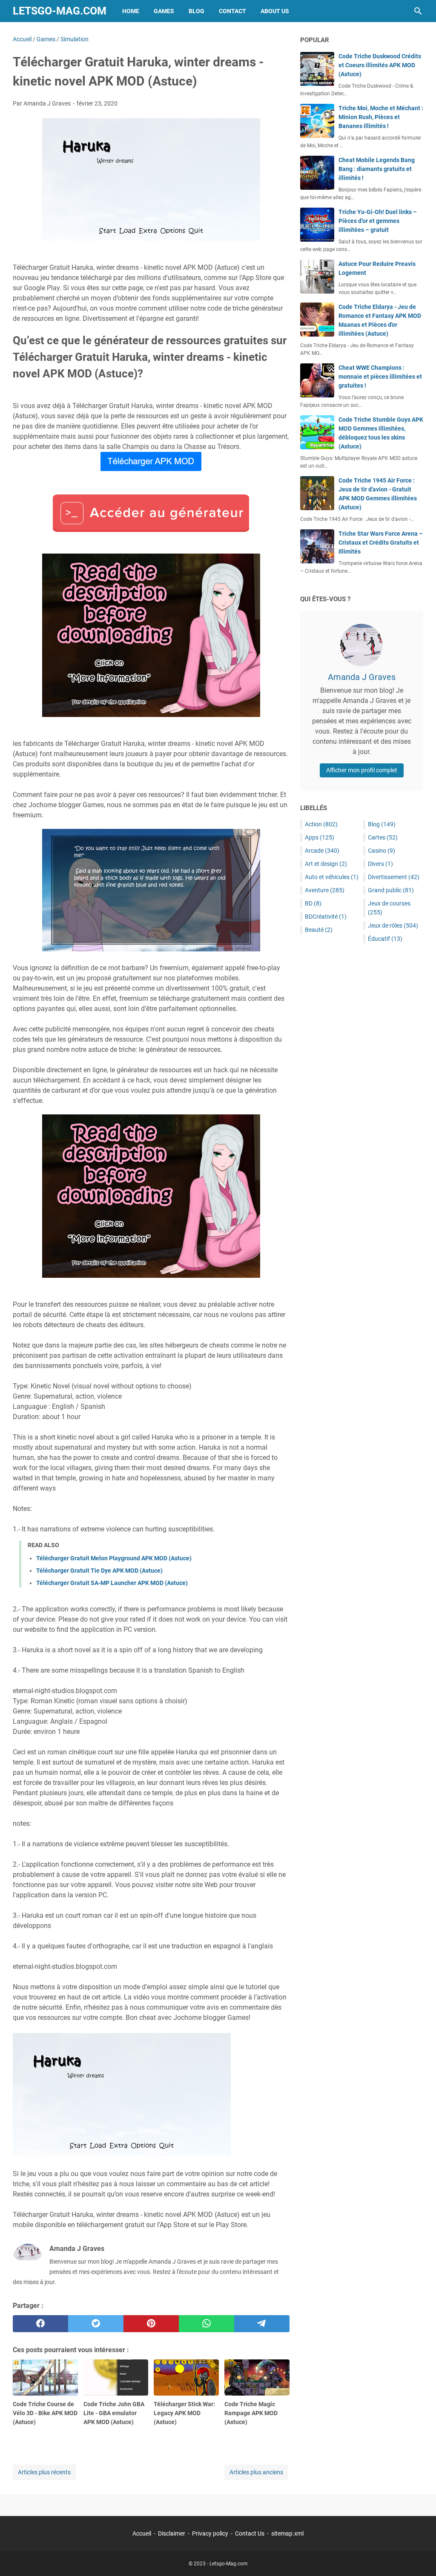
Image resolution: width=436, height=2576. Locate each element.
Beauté (319, 930)
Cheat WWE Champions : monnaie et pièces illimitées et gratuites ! (380, 377)
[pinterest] (151, 2324)
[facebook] (40, 2324)
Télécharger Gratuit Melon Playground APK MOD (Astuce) (114, 1558)
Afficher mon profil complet (362, 770)
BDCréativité (326, 917)
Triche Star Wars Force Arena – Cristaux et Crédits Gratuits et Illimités (381, 543)
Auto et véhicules (332, 877)
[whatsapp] (207, 2324)
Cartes (383, 837)
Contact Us (250, 2533)
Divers (380, 864)
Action (321, 824)
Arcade (322, 851)
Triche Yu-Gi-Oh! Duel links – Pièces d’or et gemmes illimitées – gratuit (378, 221)
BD (313, 903)
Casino (381, 851)
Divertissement (394, 877)
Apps (320, 837)
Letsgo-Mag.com (60, 11)
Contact (232, 11)
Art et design (326, 864)
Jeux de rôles (393, 925)
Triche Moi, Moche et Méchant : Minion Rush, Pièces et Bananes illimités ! (381, 117)
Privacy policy (210, 2533)
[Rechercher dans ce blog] (418, 11)
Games (164, 11)
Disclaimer (172, 2533)
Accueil (142, 2533)
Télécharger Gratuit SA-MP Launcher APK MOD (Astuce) (112, 1583)
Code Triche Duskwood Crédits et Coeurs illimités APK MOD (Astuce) (380, 65)
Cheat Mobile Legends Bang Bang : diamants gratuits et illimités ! (377, 169)
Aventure (325, 890)
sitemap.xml (287, 2533)
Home (131, 11)
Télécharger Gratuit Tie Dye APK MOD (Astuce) (99, 1571)
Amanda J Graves (362, 677)
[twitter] (96, 2324)
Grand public (391, 890)
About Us (275, 11)
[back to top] (419, 2557)
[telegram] (262, 2324)
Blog (196, 11)
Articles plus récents (44, 2472)
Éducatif (385, 939)
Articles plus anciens (256, 2472)
